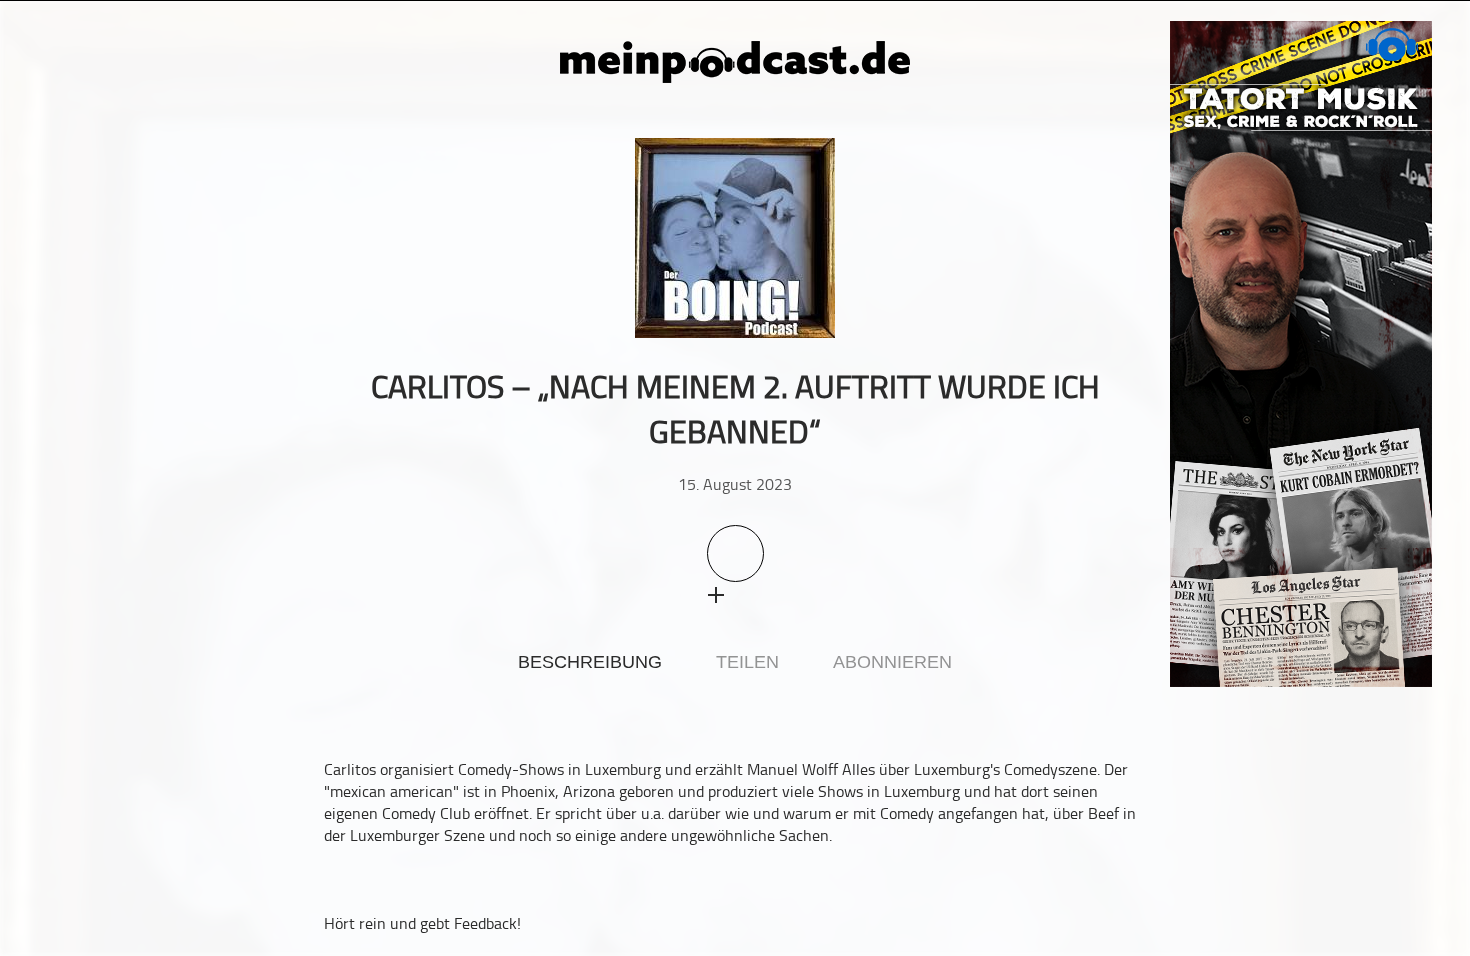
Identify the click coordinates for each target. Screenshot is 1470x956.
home (50, 84)
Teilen (747, 662)
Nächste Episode (1131, 386)
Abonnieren (892, 662)
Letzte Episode (339, 386)
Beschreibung (590, 662)
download (754, 594)
